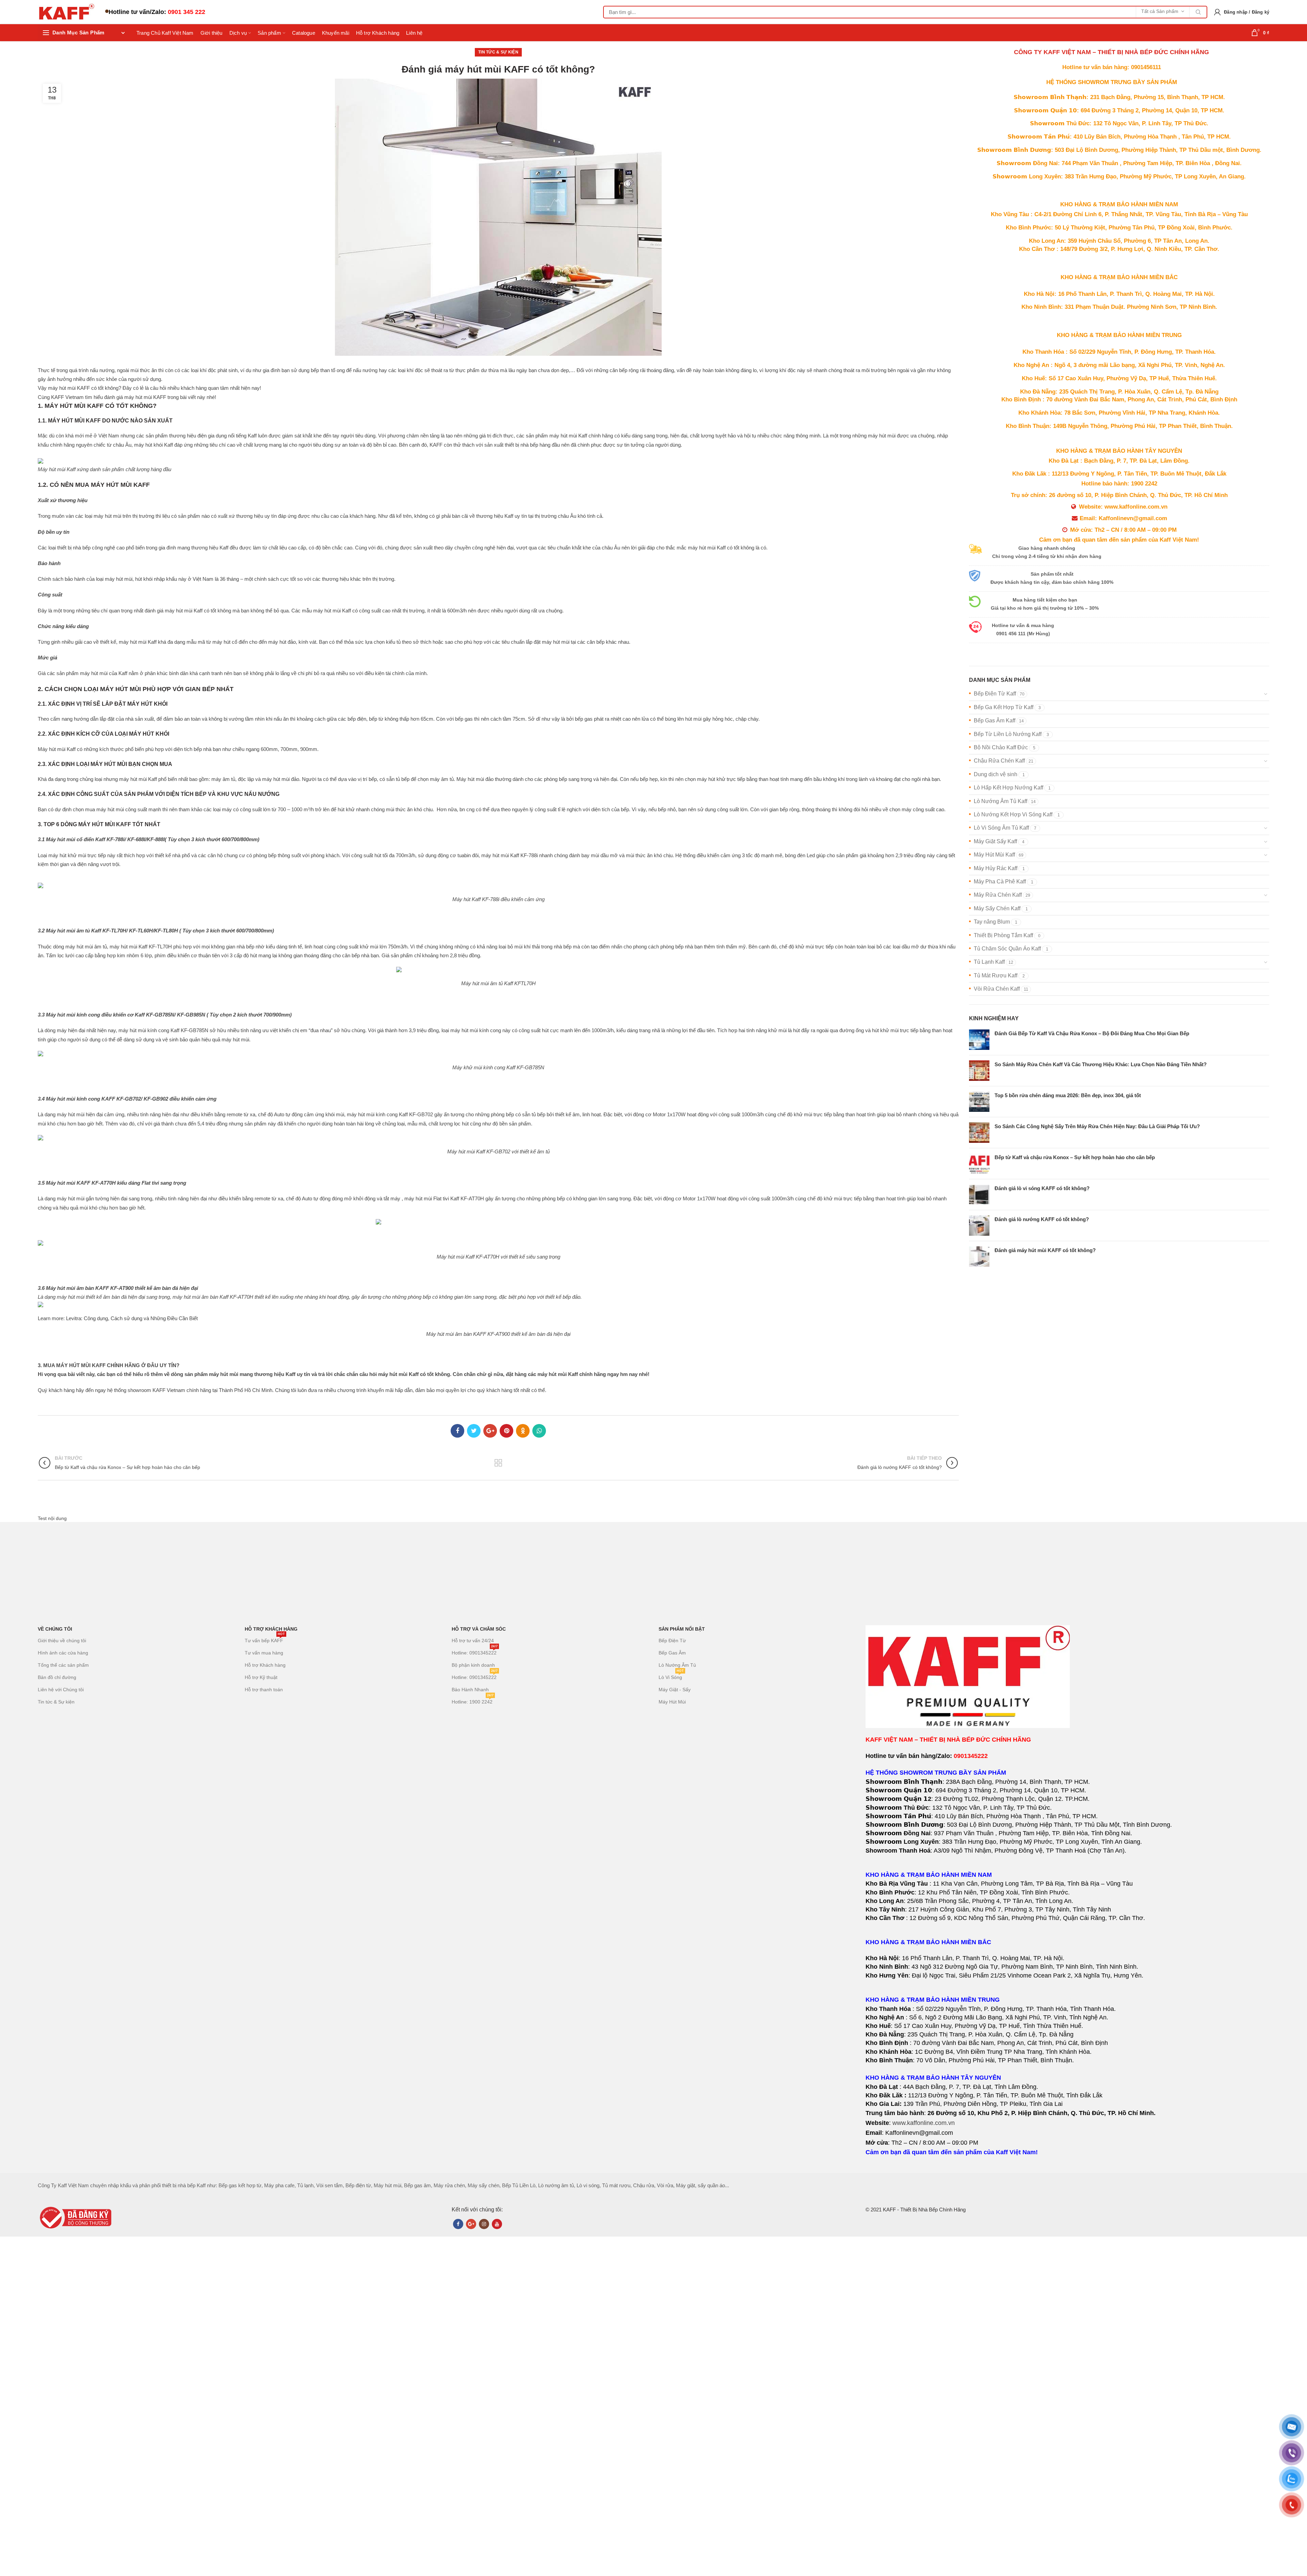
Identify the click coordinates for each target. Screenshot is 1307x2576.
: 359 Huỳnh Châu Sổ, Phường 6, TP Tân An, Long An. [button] (1119, 241)
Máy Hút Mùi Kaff (994, 855)
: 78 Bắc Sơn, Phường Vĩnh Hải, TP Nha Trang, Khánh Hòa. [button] (1119, 413)
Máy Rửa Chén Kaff (998, 895)
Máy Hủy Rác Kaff (996, 868)
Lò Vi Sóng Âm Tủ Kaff (1001, 828)
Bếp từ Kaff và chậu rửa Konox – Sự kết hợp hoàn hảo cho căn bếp (1075, 1157)
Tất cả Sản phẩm (1160, 11)
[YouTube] (497, 2224)
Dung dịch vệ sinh (996, 774)
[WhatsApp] (539, 1431)
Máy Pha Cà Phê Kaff (1000, 882)
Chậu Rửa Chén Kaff (999, 761)
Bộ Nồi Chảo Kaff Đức (1001, 747)
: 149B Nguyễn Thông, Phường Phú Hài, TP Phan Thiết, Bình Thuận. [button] (1119, 426)
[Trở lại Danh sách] (498, 1463)
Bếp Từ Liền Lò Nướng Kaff (1008, 734)
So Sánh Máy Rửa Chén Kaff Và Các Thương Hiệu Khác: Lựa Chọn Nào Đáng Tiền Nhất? (1101, 1064)
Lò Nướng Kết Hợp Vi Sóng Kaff (1013, 814)
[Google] (490, 1431)
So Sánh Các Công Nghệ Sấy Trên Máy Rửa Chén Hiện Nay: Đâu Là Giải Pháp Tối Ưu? (1097, 1126)
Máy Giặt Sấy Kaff (995, 841)
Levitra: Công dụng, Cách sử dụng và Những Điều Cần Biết (132, 1318)
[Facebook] (457, 1431)
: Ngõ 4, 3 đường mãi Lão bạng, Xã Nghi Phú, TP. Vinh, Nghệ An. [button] (1119, 365)
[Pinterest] (506, 1431)
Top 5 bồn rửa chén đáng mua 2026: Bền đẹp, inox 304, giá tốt (1068, 1095)
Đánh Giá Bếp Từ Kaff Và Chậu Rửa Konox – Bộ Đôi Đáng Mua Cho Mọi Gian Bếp (1092, 1033)
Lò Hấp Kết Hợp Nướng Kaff (1009, 788)
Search (1198, 12)
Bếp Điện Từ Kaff (995, 694)
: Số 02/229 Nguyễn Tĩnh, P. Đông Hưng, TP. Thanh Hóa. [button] (1119, 352)
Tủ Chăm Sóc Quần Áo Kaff (1007, 949)
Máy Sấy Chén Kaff (997, 908)
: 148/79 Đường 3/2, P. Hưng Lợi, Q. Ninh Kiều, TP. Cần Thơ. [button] (1119, 249)
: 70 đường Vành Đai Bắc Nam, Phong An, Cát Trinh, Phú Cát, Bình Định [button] (1119, 399)
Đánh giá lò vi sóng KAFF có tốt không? (1042, 1188)
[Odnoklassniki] (523, 1431)
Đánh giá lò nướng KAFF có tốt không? (1042, 1219)
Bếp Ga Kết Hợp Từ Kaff (1004, 707)
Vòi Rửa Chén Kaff (997, 989)
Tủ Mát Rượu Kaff (996, 975)
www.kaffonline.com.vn (924, 2123)
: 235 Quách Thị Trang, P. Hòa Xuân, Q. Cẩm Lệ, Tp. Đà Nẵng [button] (1119, 392)
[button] (1119, 393)
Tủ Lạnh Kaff (989, 962)
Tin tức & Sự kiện (498, 52)
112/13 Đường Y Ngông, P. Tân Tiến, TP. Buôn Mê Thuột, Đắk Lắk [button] (1119, 474)
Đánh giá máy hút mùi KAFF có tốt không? (1045, 1250)
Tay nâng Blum (992, 922)
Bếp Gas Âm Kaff (995, 721)
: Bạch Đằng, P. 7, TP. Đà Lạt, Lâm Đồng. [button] (1119, 461)
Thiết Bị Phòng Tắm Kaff (1003, 935)
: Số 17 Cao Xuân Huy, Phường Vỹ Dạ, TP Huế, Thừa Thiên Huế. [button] (1119, 378)
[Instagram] (484, 2224)
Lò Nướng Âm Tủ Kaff (1001, 801)
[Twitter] (474, 1431)
